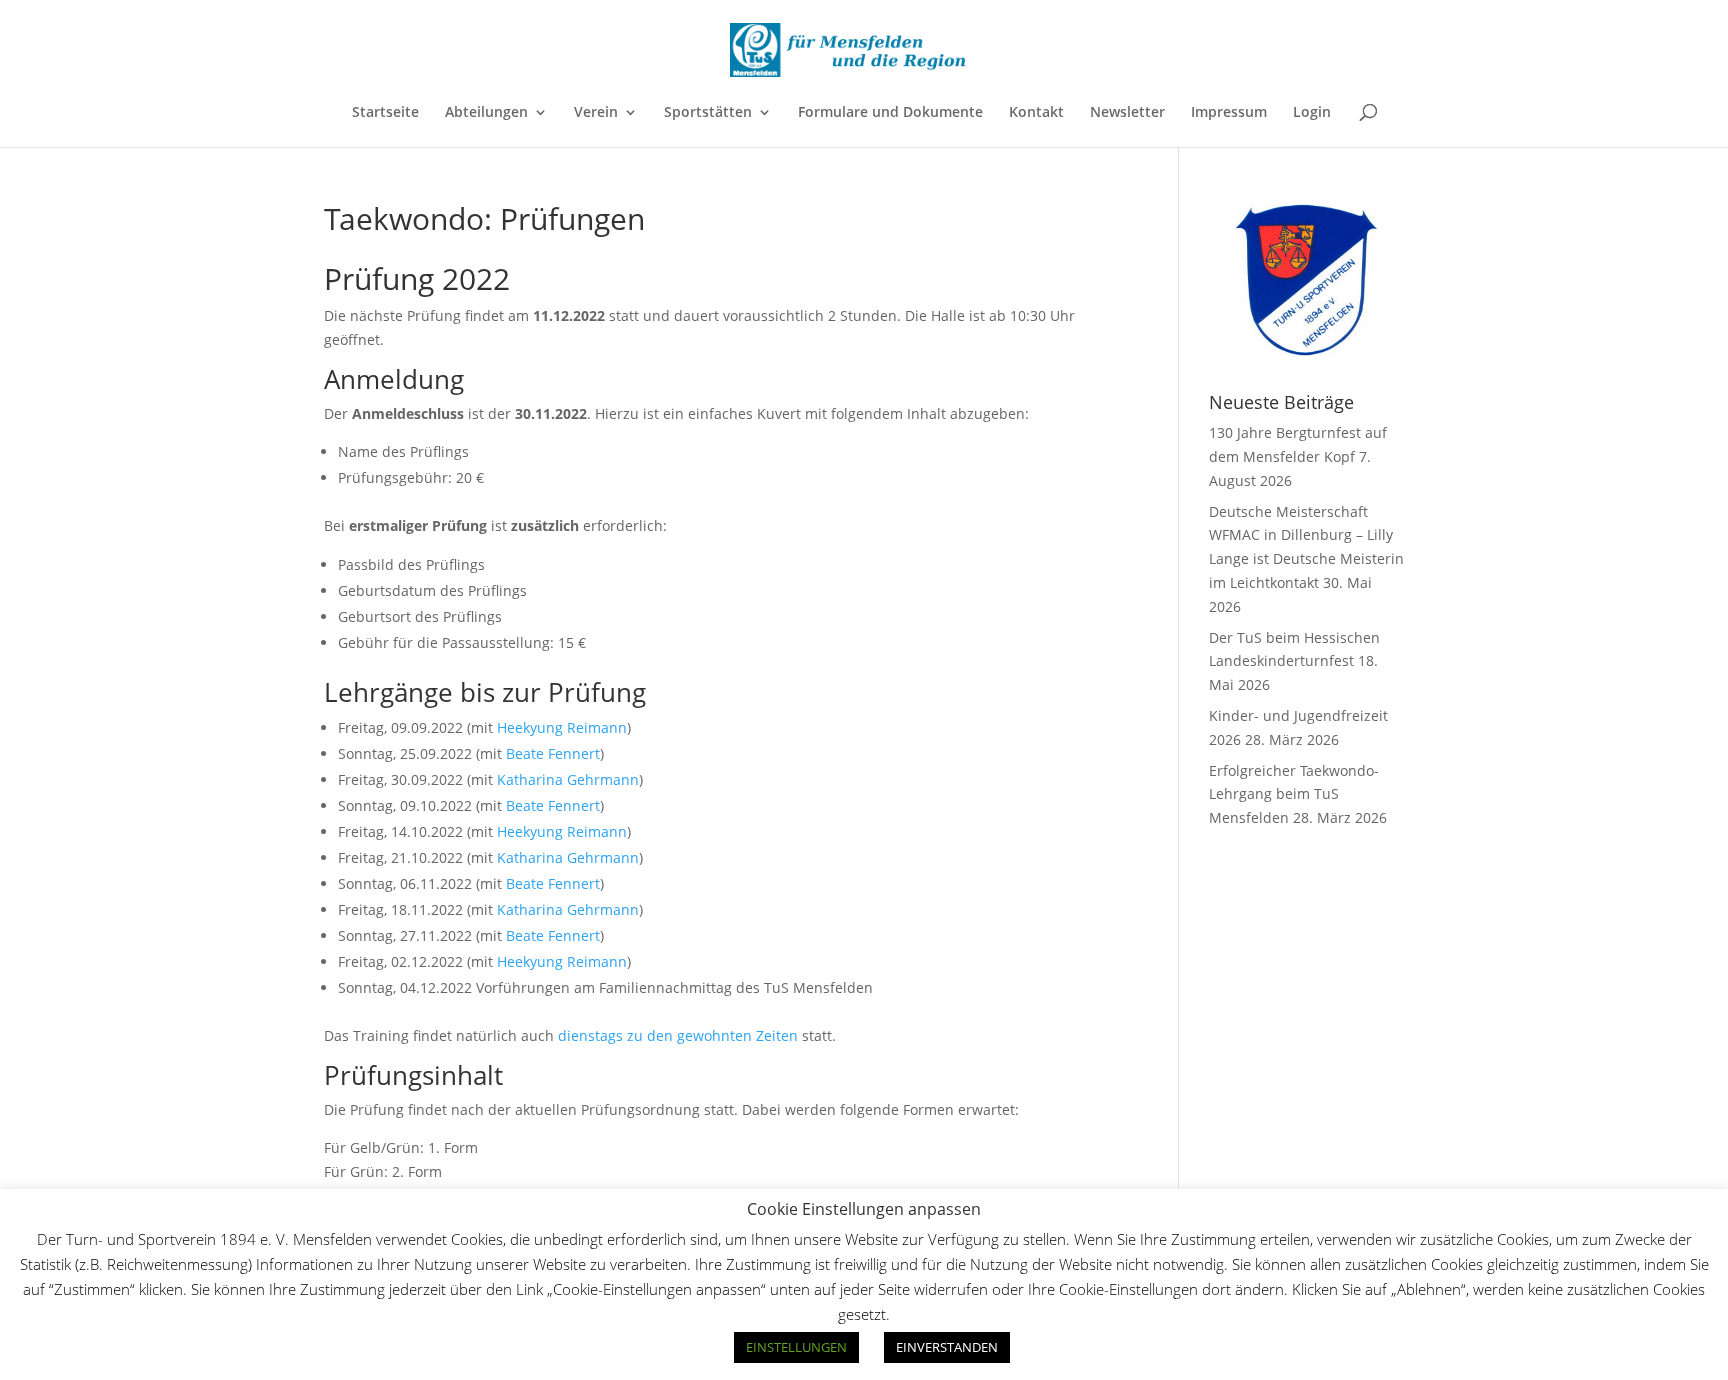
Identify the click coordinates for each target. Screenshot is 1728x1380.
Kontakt (1036, 113)
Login (1312, 113)
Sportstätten (708, 113)
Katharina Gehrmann (568, 779)
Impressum (1229, 113)
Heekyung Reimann (562, 727)
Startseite (385, 113)
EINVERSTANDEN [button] (947, 1347)
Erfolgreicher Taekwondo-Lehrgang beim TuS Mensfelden (1294, 794)
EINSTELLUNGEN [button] (796, 1347)
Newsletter (1127, 113)
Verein (596, 113)
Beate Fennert (553, 753)
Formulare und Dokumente (890, 113)
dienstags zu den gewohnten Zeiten (678, 1035)
